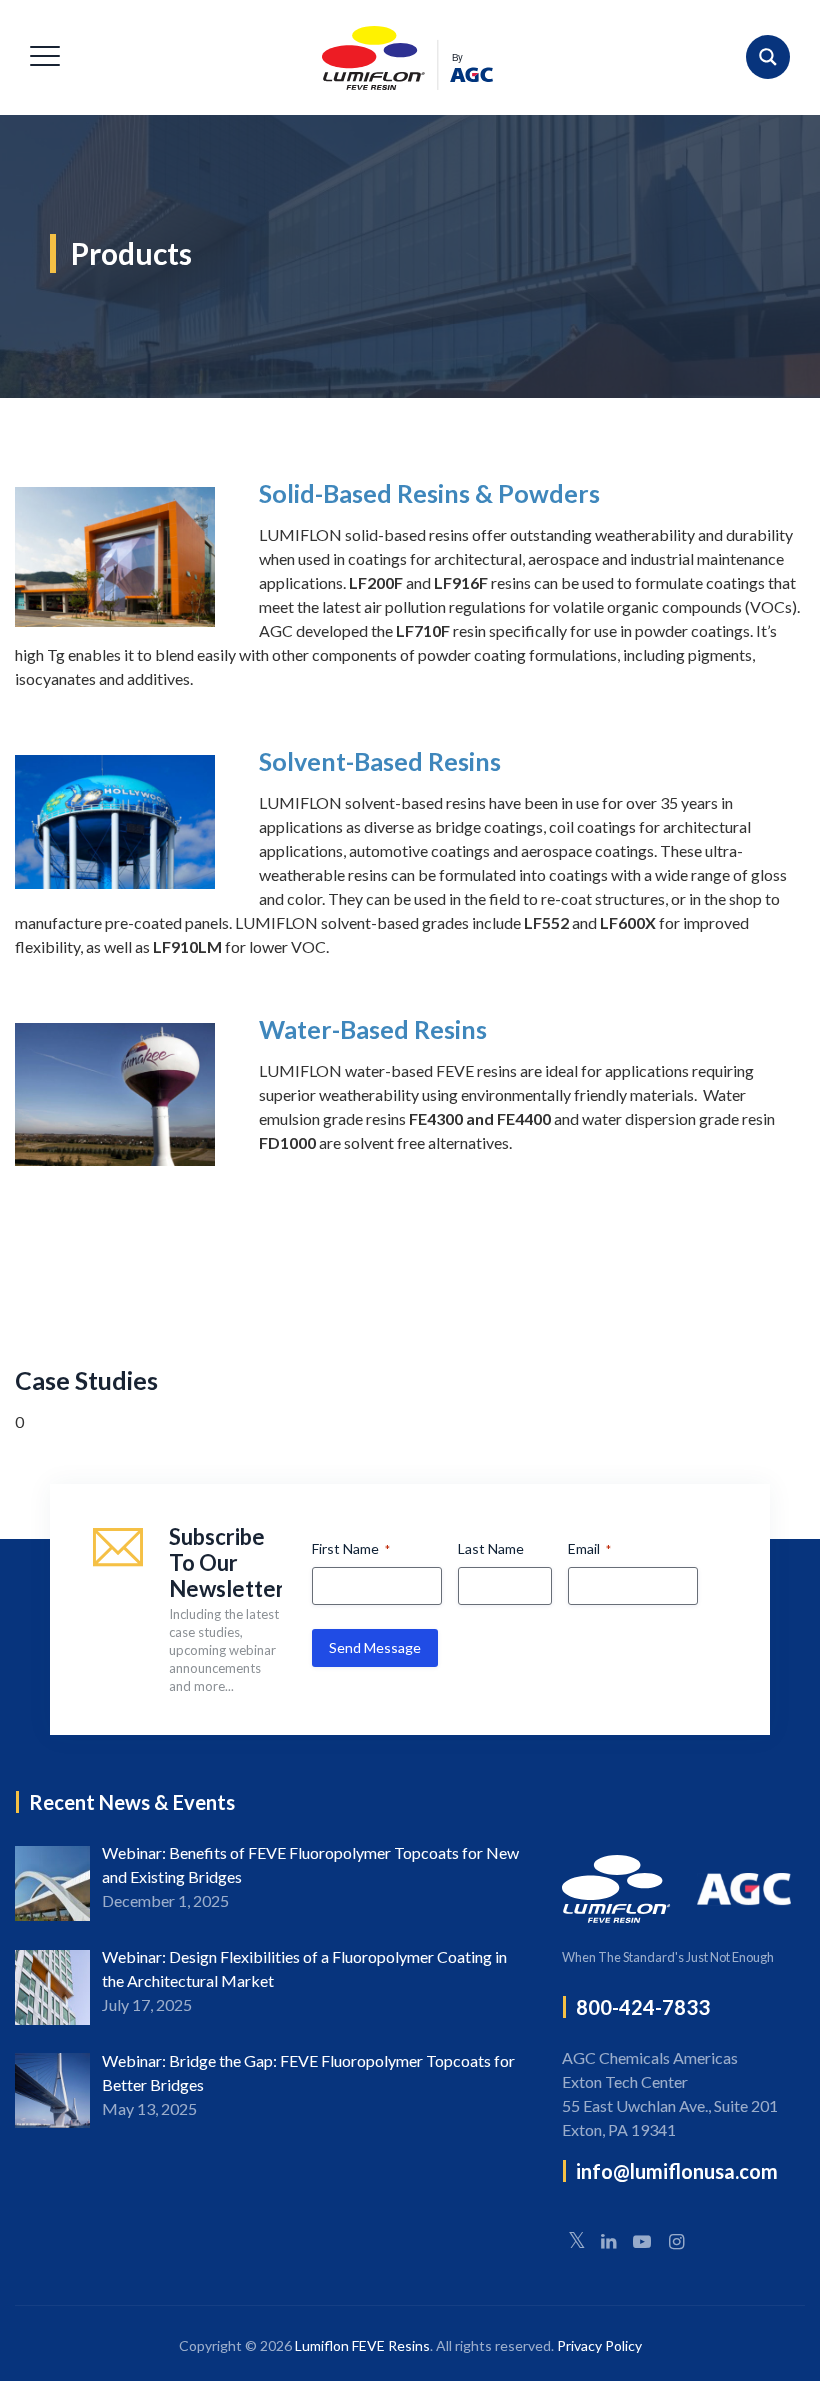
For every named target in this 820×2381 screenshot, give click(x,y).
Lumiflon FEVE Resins (362, 2345)
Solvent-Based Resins (380, 761)
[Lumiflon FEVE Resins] (407, 57)
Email (589, 1548)
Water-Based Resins (373, 1029)
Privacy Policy (599, 2345)
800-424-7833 (643, 2007)
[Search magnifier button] (768, 57)
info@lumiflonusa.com (677, 2171)
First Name (351, 1548)
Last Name (491, 1548)
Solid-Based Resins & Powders (429, 493)
